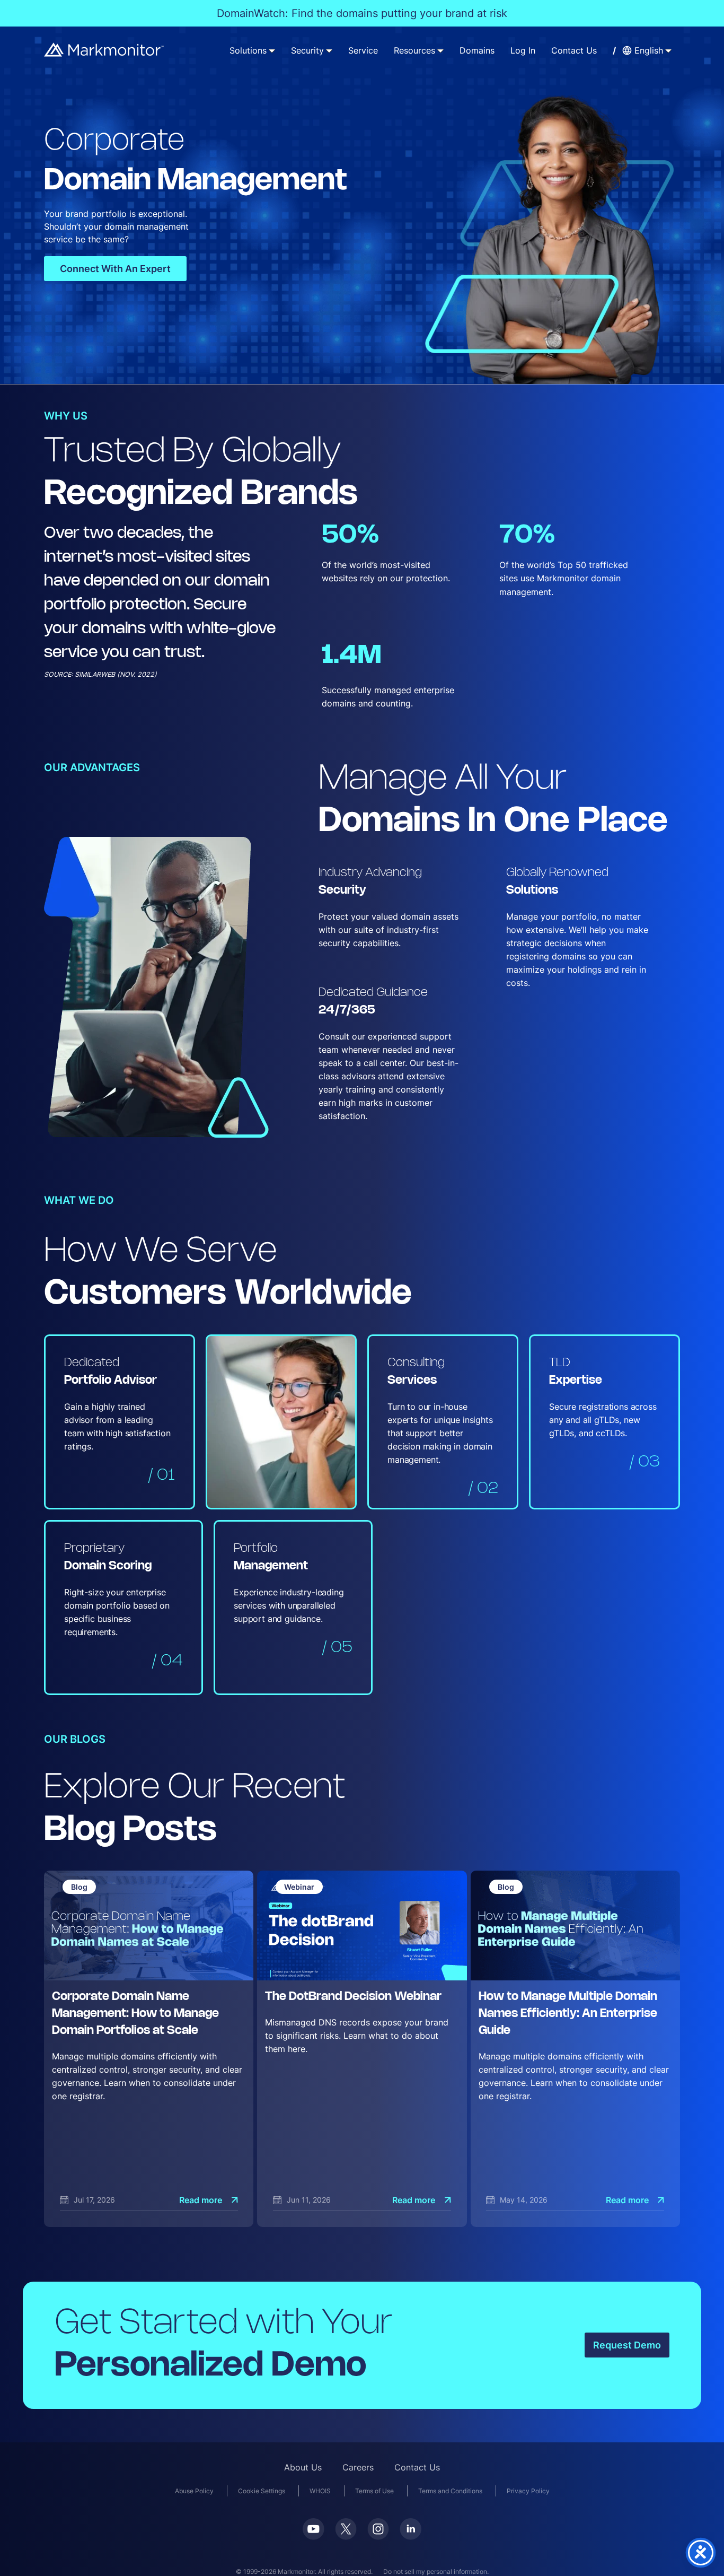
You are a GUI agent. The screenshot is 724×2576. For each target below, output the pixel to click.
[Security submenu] (329, 50)
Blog (79, 1887)
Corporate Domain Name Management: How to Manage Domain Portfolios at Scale (135, 2014)
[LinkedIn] (410, 2529)
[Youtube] (314, 2529)
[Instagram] (378, 2529)
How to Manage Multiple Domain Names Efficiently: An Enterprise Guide (568, 2014)
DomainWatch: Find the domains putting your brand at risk (362, 13)
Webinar (299, 1887)
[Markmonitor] (104, 50)
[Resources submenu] (440, 50)
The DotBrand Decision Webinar (353, 1997)
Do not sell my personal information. (436, 2571)
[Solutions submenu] (272, 50)
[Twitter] (346, 2529)
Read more (201, 2200)
